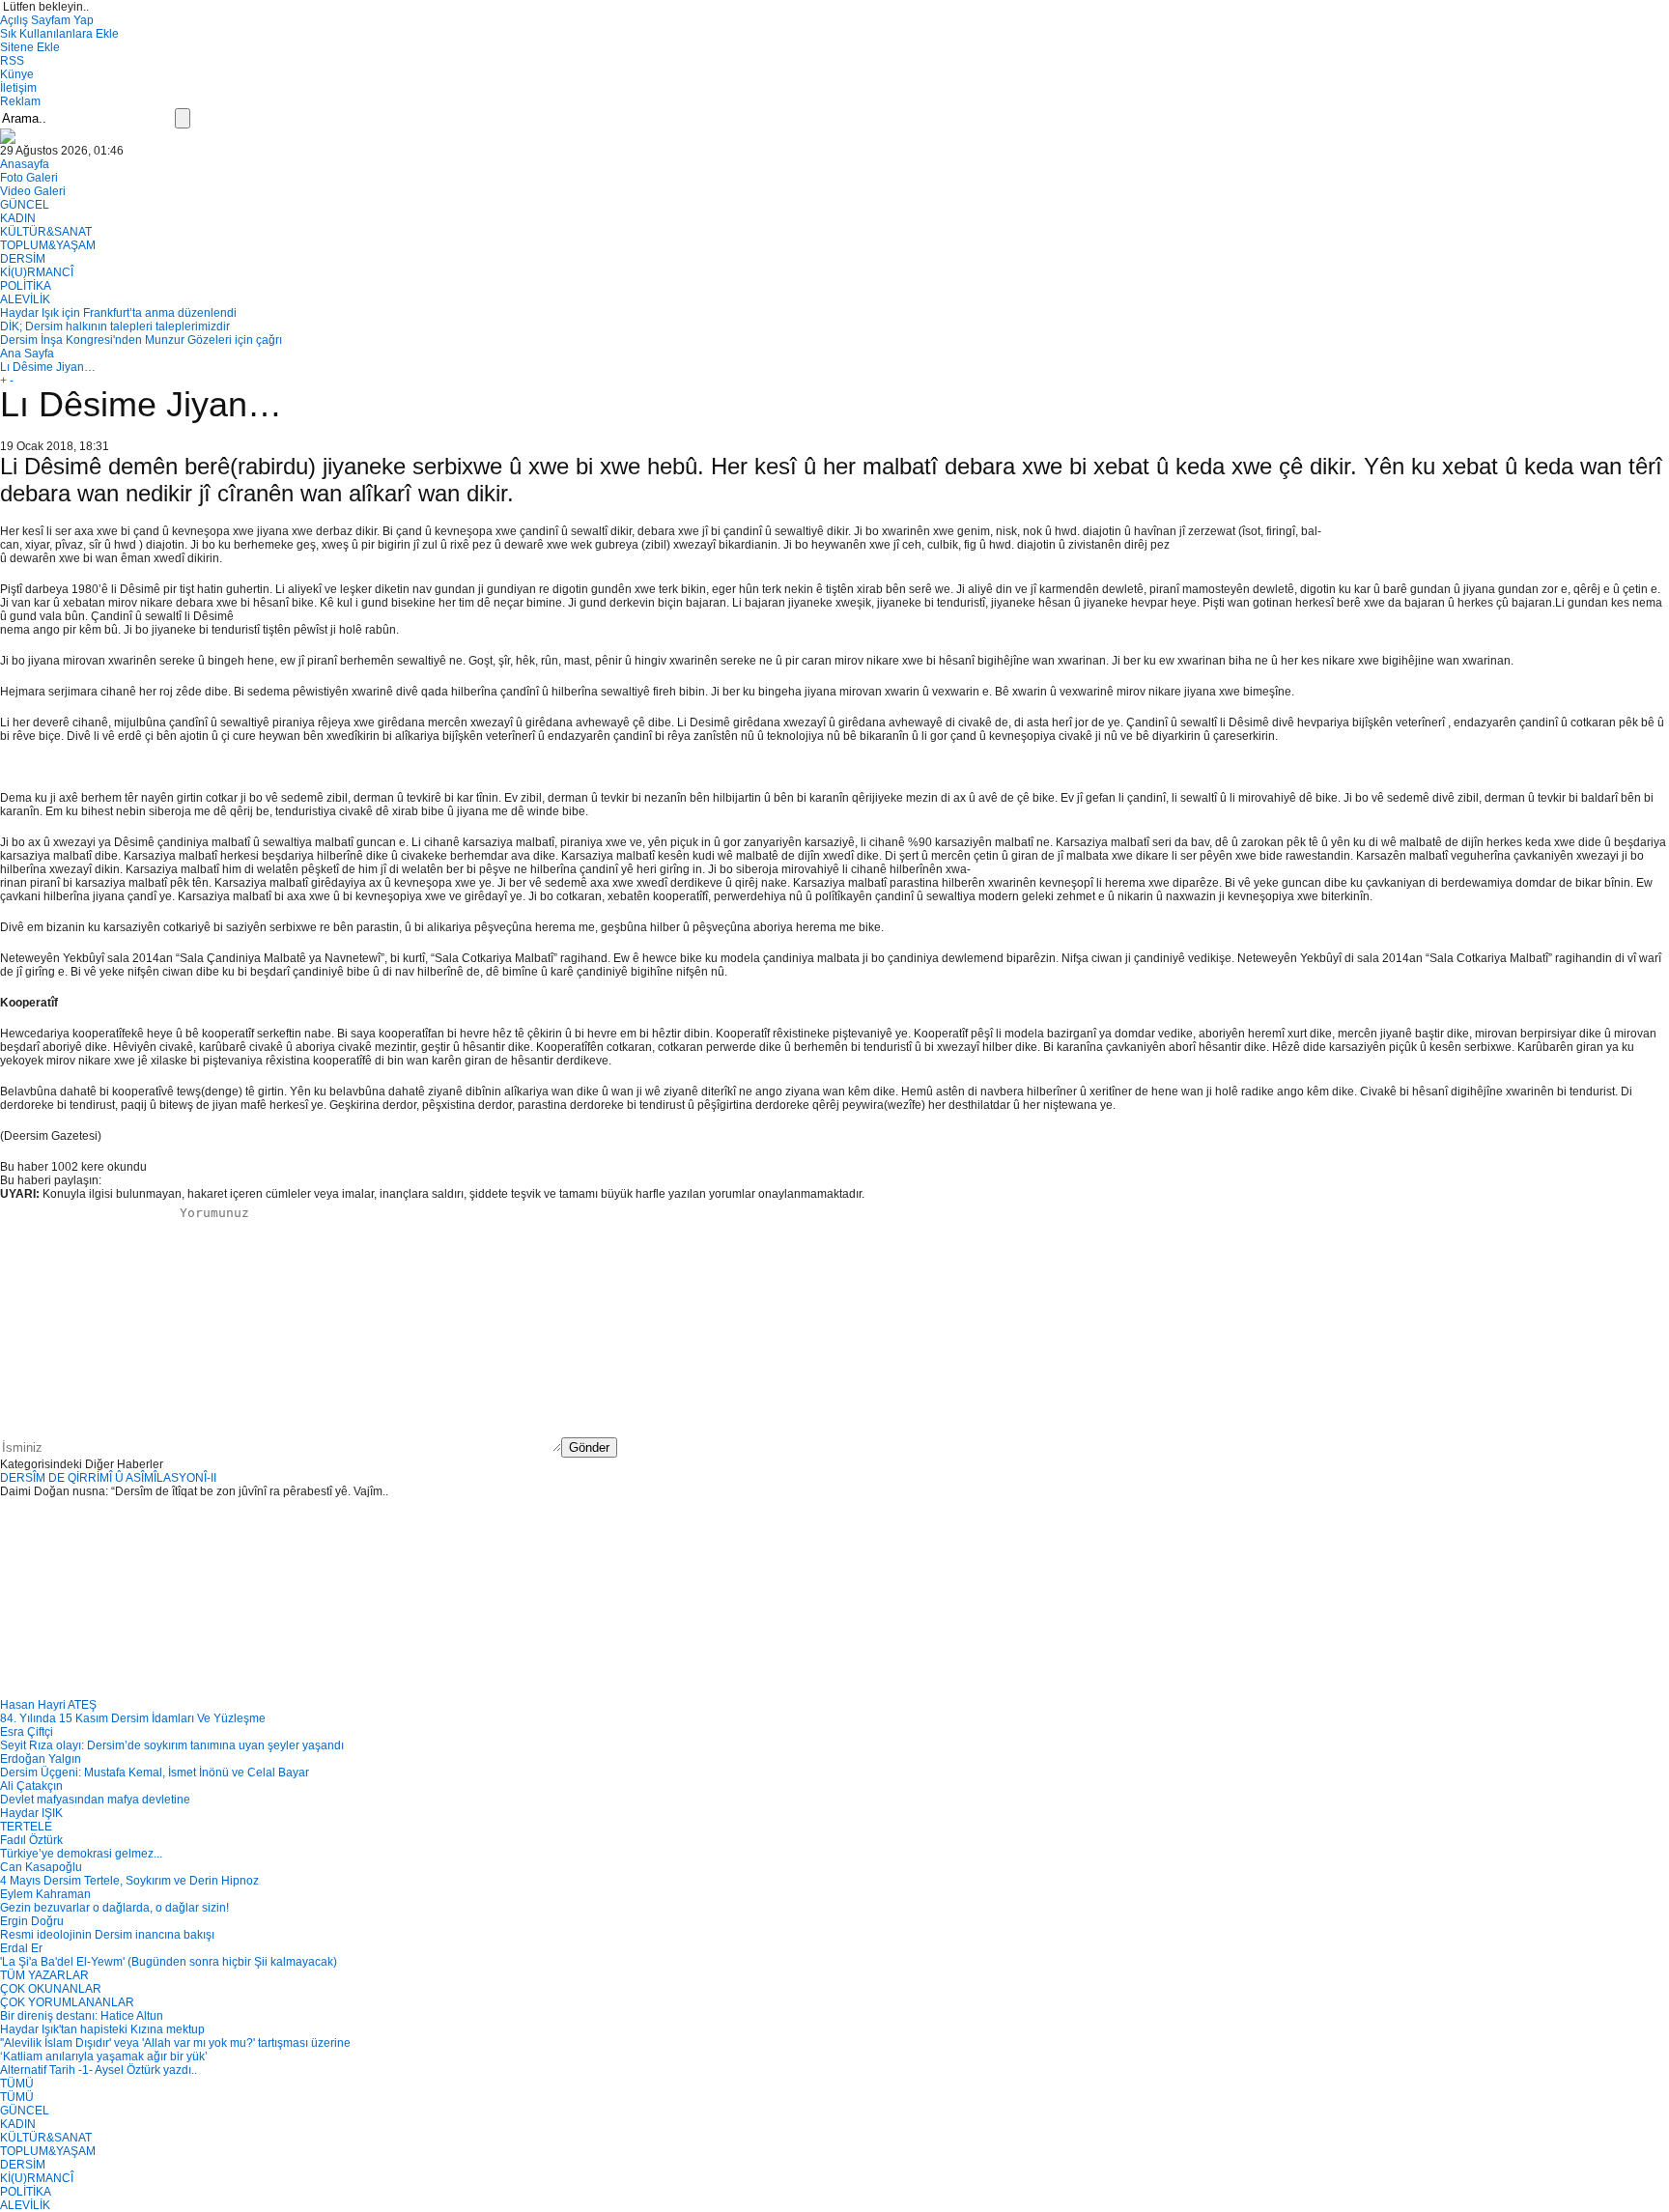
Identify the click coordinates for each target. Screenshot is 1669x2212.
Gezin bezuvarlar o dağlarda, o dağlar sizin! (114, 1908)
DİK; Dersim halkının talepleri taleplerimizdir (115, 326)
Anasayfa (25, 164)
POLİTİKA (26, 286)
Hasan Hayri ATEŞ (48, 1705)
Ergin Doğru (32, 1921)
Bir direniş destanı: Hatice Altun (82, 2016)
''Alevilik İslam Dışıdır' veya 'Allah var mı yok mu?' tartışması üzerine (175, 2043)
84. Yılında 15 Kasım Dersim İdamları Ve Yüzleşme (133, 1718)
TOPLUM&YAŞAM (48, 245)
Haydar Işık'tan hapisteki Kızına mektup (102, 2029)
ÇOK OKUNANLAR (51, 1989)
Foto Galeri (29, 178)
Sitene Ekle (30, 47)
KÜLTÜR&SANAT (46, 232)
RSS (12, 61)
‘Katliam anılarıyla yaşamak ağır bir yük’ (104, 2056)
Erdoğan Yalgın (41, 1759)
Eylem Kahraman (45, 1894)
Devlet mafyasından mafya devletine (95, 1800)
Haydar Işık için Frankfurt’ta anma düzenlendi (118, 313)
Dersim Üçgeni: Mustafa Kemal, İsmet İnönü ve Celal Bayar (155, 1772)
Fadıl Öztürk (31, 1840)
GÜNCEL (25, 205)
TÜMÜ (17, 2084)
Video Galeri (33, 191)
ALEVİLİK (25, 299)
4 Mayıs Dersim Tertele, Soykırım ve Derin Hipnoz (129, 1881)
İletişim (18, 88)
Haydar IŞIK (31, 1813)
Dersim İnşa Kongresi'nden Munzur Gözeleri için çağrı (141, 340)
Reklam (20, 101)
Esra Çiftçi (27, 1732)
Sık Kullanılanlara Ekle (59, 34)
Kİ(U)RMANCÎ (37, 272)
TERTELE (26, 1827)
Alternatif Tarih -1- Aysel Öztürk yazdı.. (99, 2070)
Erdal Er (21, 1948)
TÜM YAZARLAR (44, 1975)
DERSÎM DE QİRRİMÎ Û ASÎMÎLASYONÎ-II (108, 1478)
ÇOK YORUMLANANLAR (67, 2002)
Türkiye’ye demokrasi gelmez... (81, 1854)
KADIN (18, 218)
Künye (17, 74)
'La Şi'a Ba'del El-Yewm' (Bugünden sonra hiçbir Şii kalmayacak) (169, 1962)
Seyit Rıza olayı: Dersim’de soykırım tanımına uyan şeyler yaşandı (172, 1745)
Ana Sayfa (27, 354)
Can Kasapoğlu (41, 1867)
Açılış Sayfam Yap (47, 20)
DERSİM (23, 259)
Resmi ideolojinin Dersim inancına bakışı (107, 1935)
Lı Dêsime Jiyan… (48, 367)
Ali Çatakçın (31, 1786)
